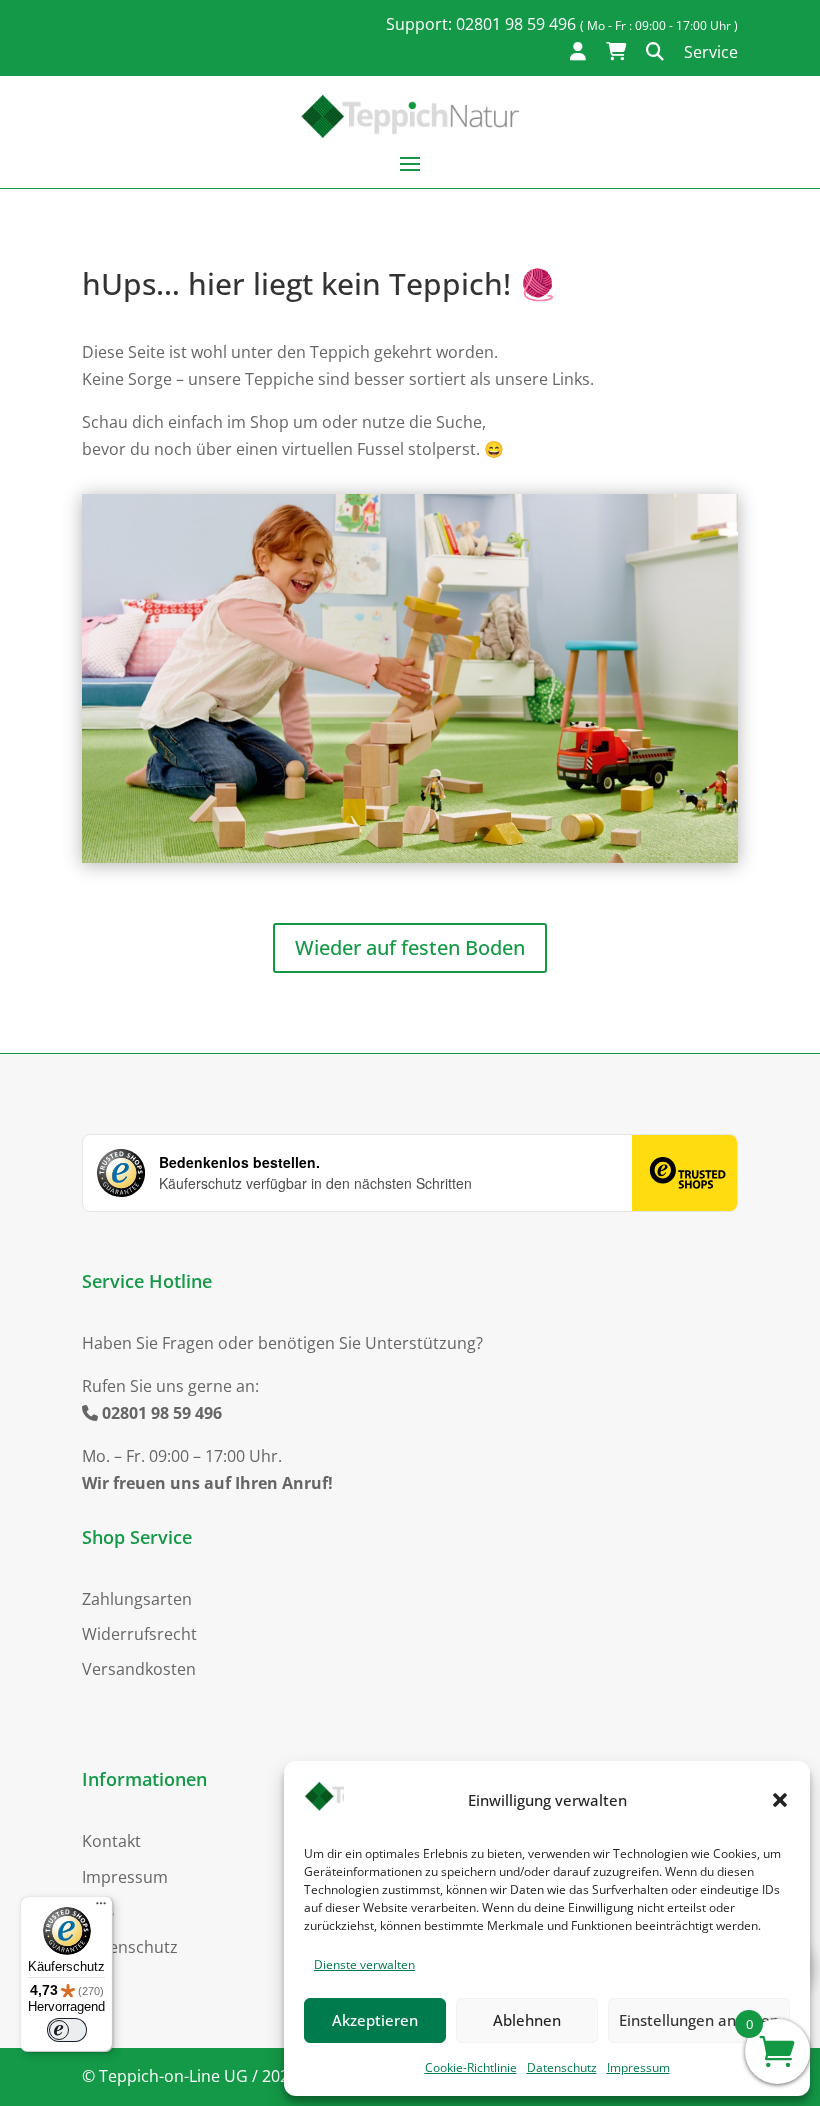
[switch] (67, 2030)
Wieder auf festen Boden (410, 947)
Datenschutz (562, 2067)
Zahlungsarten (137, 1599)
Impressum (638, 2067)
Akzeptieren (375, 2020)
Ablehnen (527, 2020)
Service (711, 52)
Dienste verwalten (364, 1964)
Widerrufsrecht (139, 1634)
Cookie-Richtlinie (471, 2067)
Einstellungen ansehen (699, 2020)
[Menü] (101, 1908)
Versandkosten (139, 1669)
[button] (780, 1800)
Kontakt (111, 1841)
